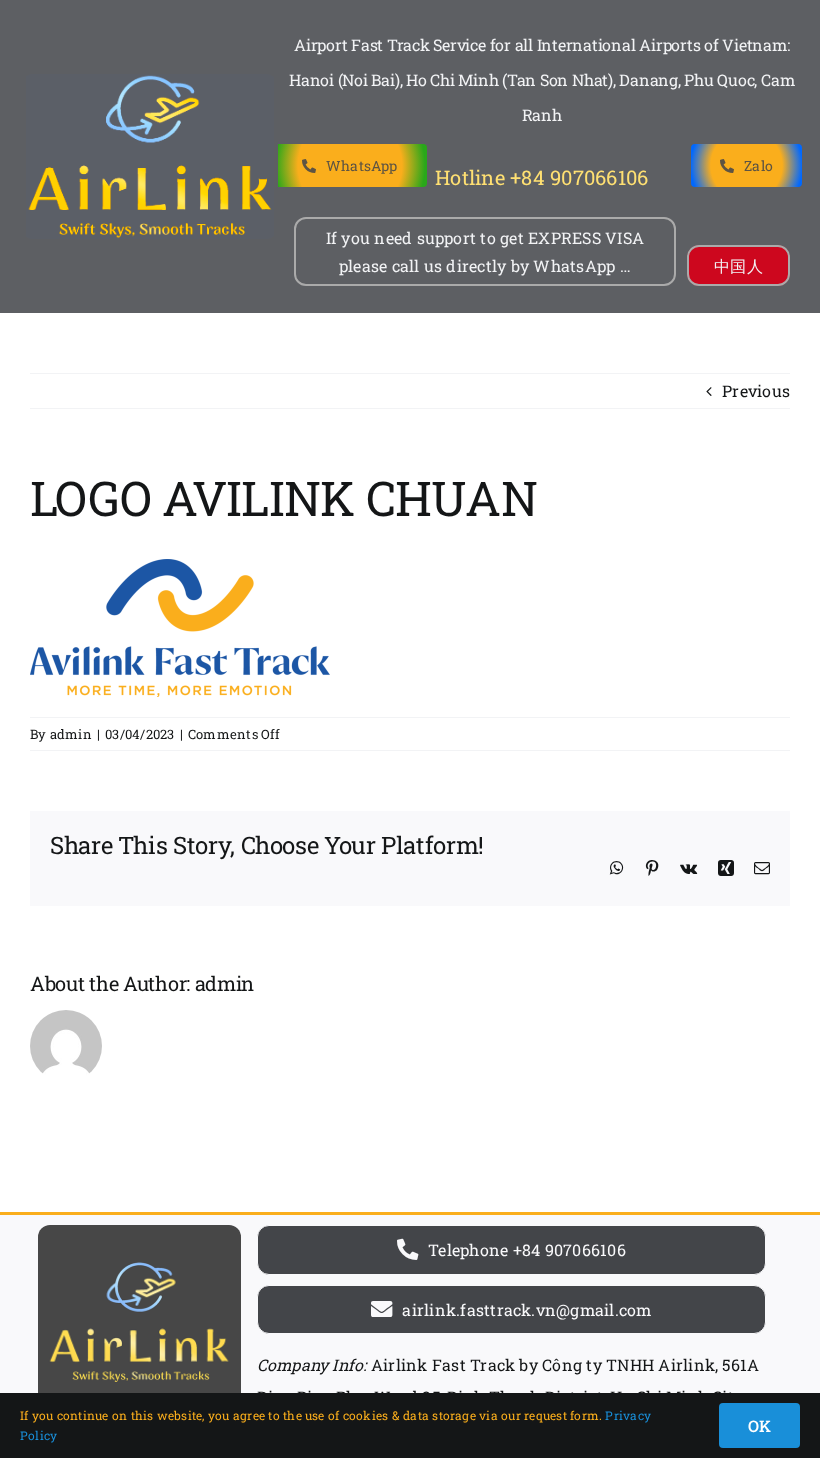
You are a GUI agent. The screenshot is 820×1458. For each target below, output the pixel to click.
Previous (756, 390)
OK (759, 1425)
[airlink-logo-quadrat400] (139, 1232)
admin (71, 734)
